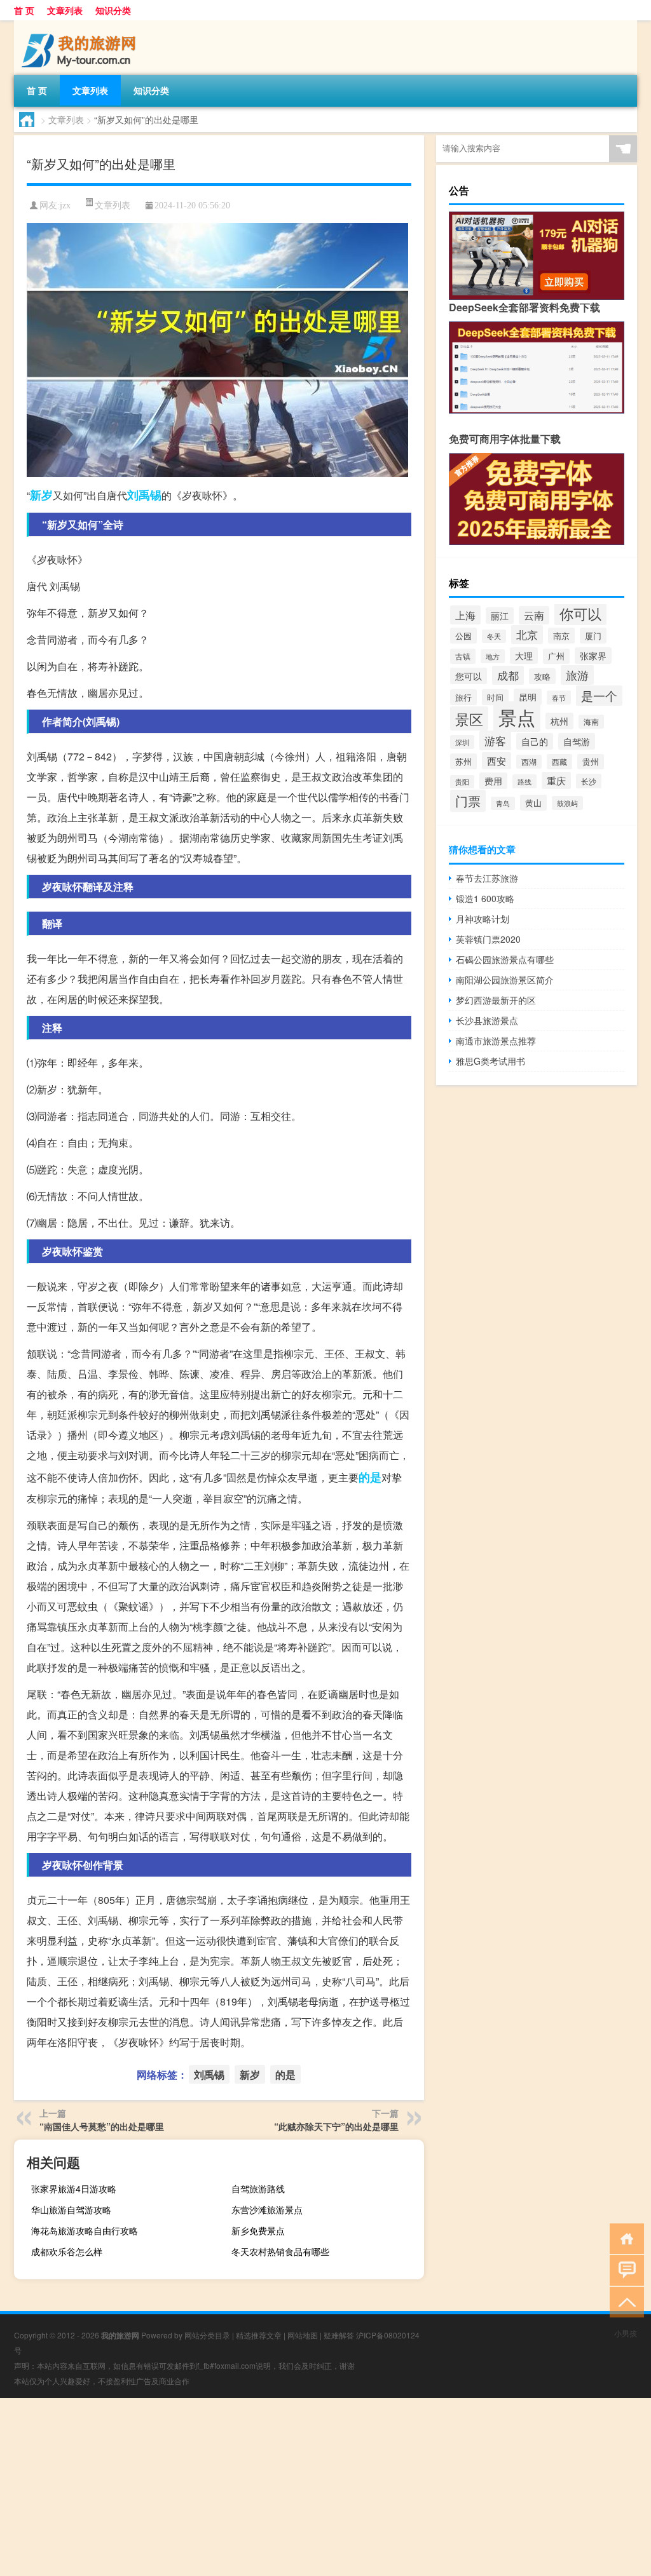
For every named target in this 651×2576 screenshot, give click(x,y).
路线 (524, 781)
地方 (493, 656)
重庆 (556, 780)
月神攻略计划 (483, 919)
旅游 (577, 675)
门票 (468, 801)
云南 (534, 615)
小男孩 (626, 2333)
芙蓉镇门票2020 (488, 939)
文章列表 (65, 10)
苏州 (463, 761)
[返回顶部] (624, 2301)
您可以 (469, 676)
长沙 (589, 781)
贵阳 (462, 782)
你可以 (580, 613)
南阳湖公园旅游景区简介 (505, 980)
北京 (527, 635)
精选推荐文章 (259, 2335)
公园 (463, 636)
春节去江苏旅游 (487, 878)
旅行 (463, 697)
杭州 (559, 721)
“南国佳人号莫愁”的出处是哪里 (102, 2126)
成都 (508, 675)
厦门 (593, 636)
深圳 (462, 742)
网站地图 (303, 2335)
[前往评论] (624, 2269)
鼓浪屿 (567, 803)
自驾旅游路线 (258, 2188)
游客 (495, 740)
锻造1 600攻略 (485, 898)
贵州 (591, 762)
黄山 (533, 803)
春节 (559, 698)
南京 (561, 636)
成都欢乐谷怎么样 (67, 2251)
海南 (591, 722)
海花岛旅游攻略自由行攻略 (85, 2230)
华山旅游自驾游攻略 (71, 2209)
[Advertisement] (325, 2487)
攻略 (542, 676)
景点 (517, 717)
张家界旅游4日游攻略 (74, 2188)
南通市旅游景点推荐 (496, 1041)
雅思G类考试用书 (490, 1061)
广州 (556, 656)
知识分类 (113, 10)
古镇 (463, 656)
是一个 (599, 696)
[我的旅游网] (81, 25)
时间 (495, 697)
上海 (465, 615)
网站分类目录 (207, 2335)
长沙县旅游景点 (487, 1020)
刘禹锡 (144, 495)
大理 (524, 656)
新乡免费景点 (258, 2230)
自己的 (535, 741)
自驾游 (577, 741)
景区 (469, 718)
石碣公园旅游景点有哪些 (505, 959)
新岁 (41, 495)
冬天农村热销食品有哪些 (280, 2251)
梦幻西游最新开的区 (496, 1000)
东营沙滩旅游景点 (267, 2209)
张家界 (593, 656)
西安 (497, 761)
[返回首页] (624, 2238)
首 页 (24, 10)
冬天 (494, 636)
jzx (65, 206)
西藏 (559, 762)
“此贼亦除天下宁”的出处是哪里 (336, 2126)
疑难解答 (339, 2335)
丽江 (500, 616)
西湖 (529, 762)
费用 (493, 781)
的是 (370, 1477)
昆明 (528, 697)
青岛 (503, 803)
